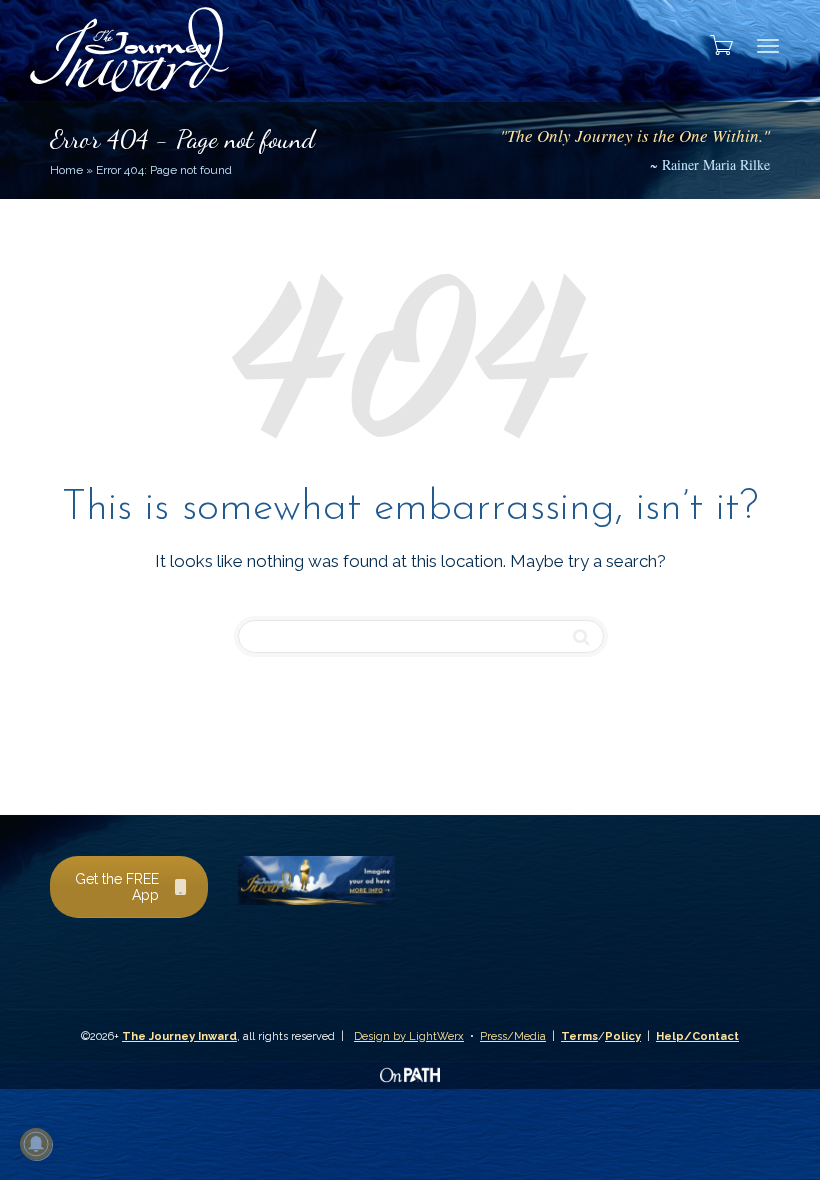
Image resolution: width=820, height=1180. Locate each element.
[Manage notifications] (36, 1144)
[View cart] (715, 45)
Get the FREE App (117, 887)
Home (66, 170)
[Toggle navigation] (768, 46)
